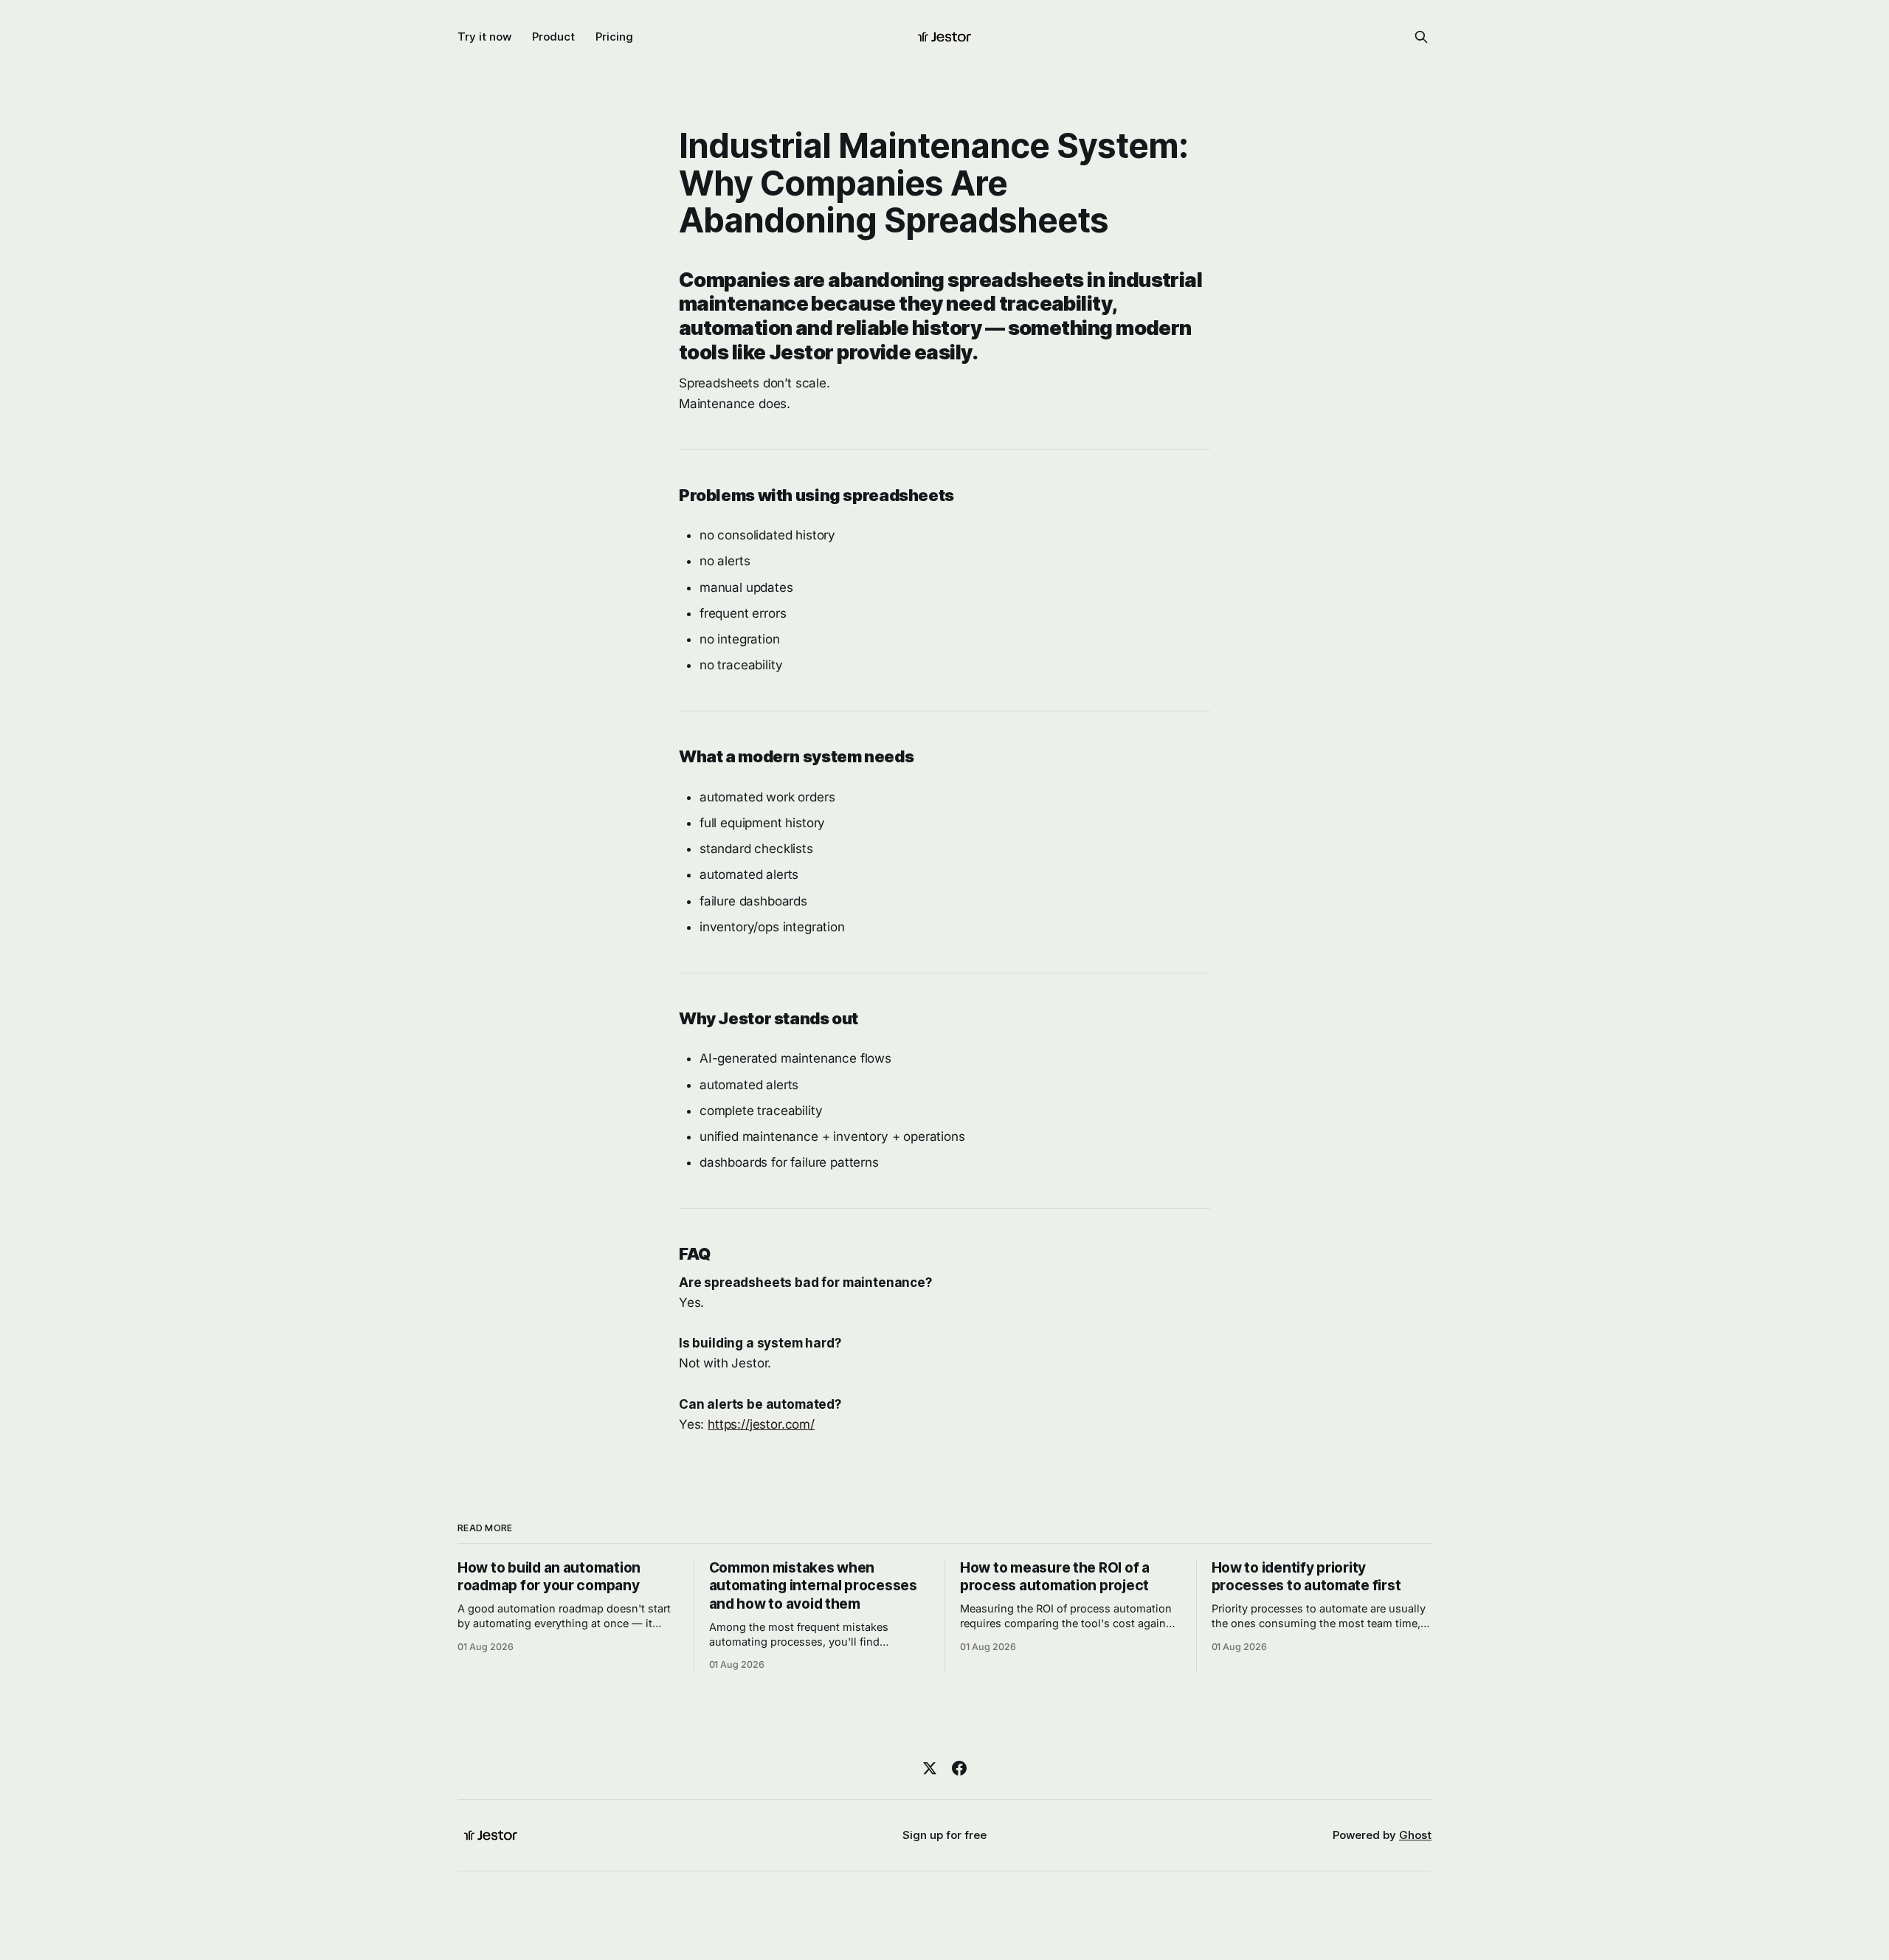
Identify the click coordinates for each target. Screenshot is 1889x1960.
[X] (930, 1768)
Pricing (614, 37)
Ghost (1415, 1835)
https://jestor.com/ (761, 1424)
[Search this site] (1421, 37)
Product (553, 37)
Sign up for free (944, 1835)
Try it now (484, 37)
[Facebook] (959, 1768)
